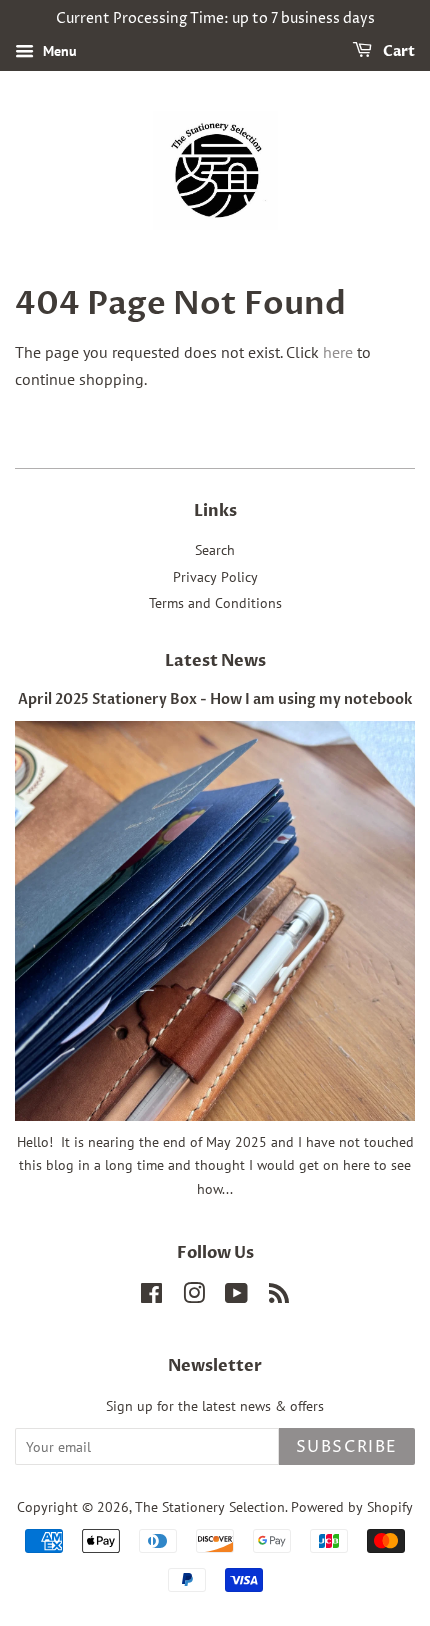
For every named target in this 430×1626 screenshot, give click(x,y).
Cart (397, 51)
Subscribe (347, 1447)
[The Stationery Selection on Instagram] (194, 1297)
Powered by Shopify (352, 1507)
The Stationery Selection (210, 1507)
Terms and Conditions (215, 603)
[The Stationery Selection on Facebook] (151, 1297)
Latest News (215, 661)
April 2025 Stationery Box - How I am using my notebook (215, 700)
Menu (58, 51)
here (338, 352)
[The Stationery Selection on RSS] (279, 1297)
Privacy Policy (215, 577)
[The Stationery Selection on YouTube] (236, 1297)
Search (215, 550)
